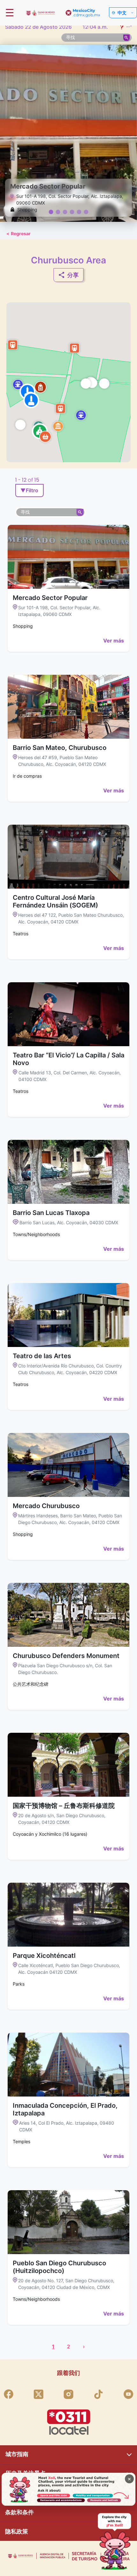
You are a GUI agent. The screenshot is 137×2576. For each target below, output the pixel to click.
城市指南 (17, 2454)
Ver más (114, 641)
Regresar (18, 233)
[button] (20, 424)
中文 (122, 13)
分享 (73, 275)
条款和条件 (19, 2512)
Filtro (29, 490)
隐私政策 (17, 2531)
